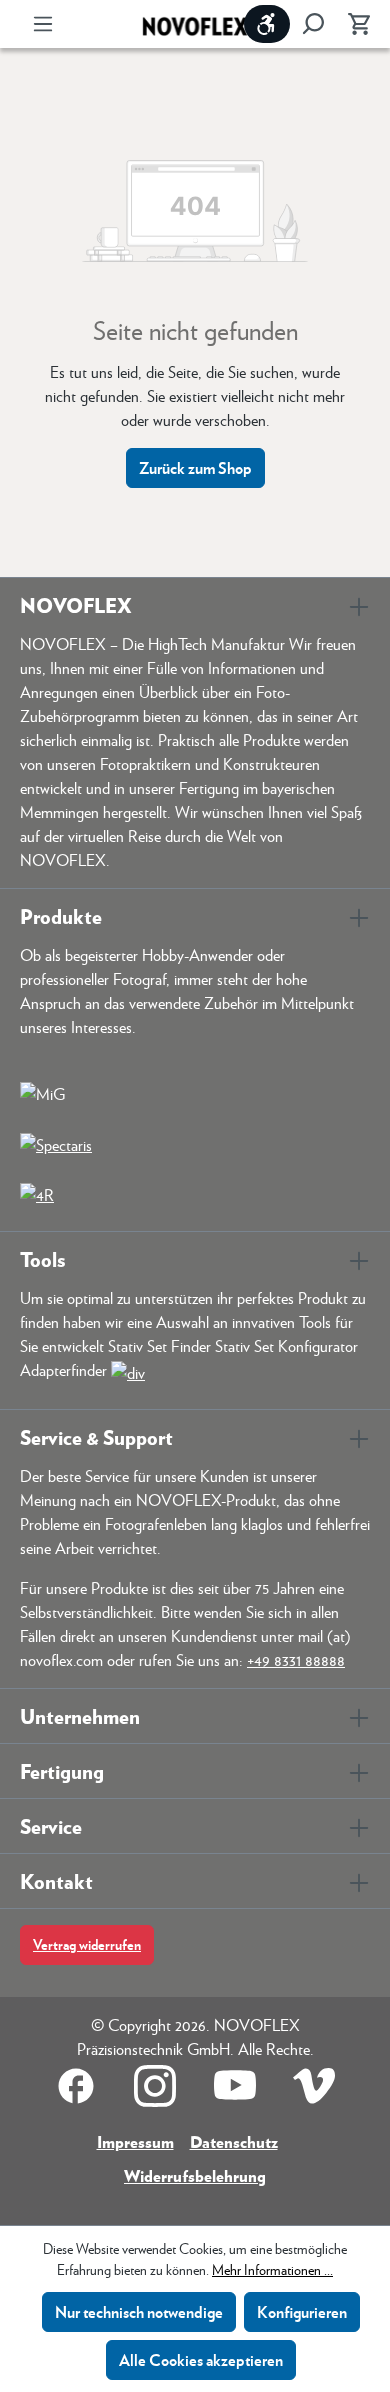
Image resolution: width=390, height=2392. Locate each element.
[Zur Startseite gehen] (195, 24)
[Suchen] (313, 24)
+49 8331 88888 (296, 1659)
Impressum (135, 2141)
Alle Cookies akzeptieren (201, 2359)
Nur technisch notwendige (139, 2311)
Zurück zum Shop (195, 467)
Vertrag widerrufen (87, 1944)
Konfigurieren (302, 2311)
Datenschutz (234, 2141)
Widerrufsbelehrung (195, 2175)
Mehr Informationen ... (272, 2269)
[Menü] (43, 24)
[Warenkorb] (353, 24)
